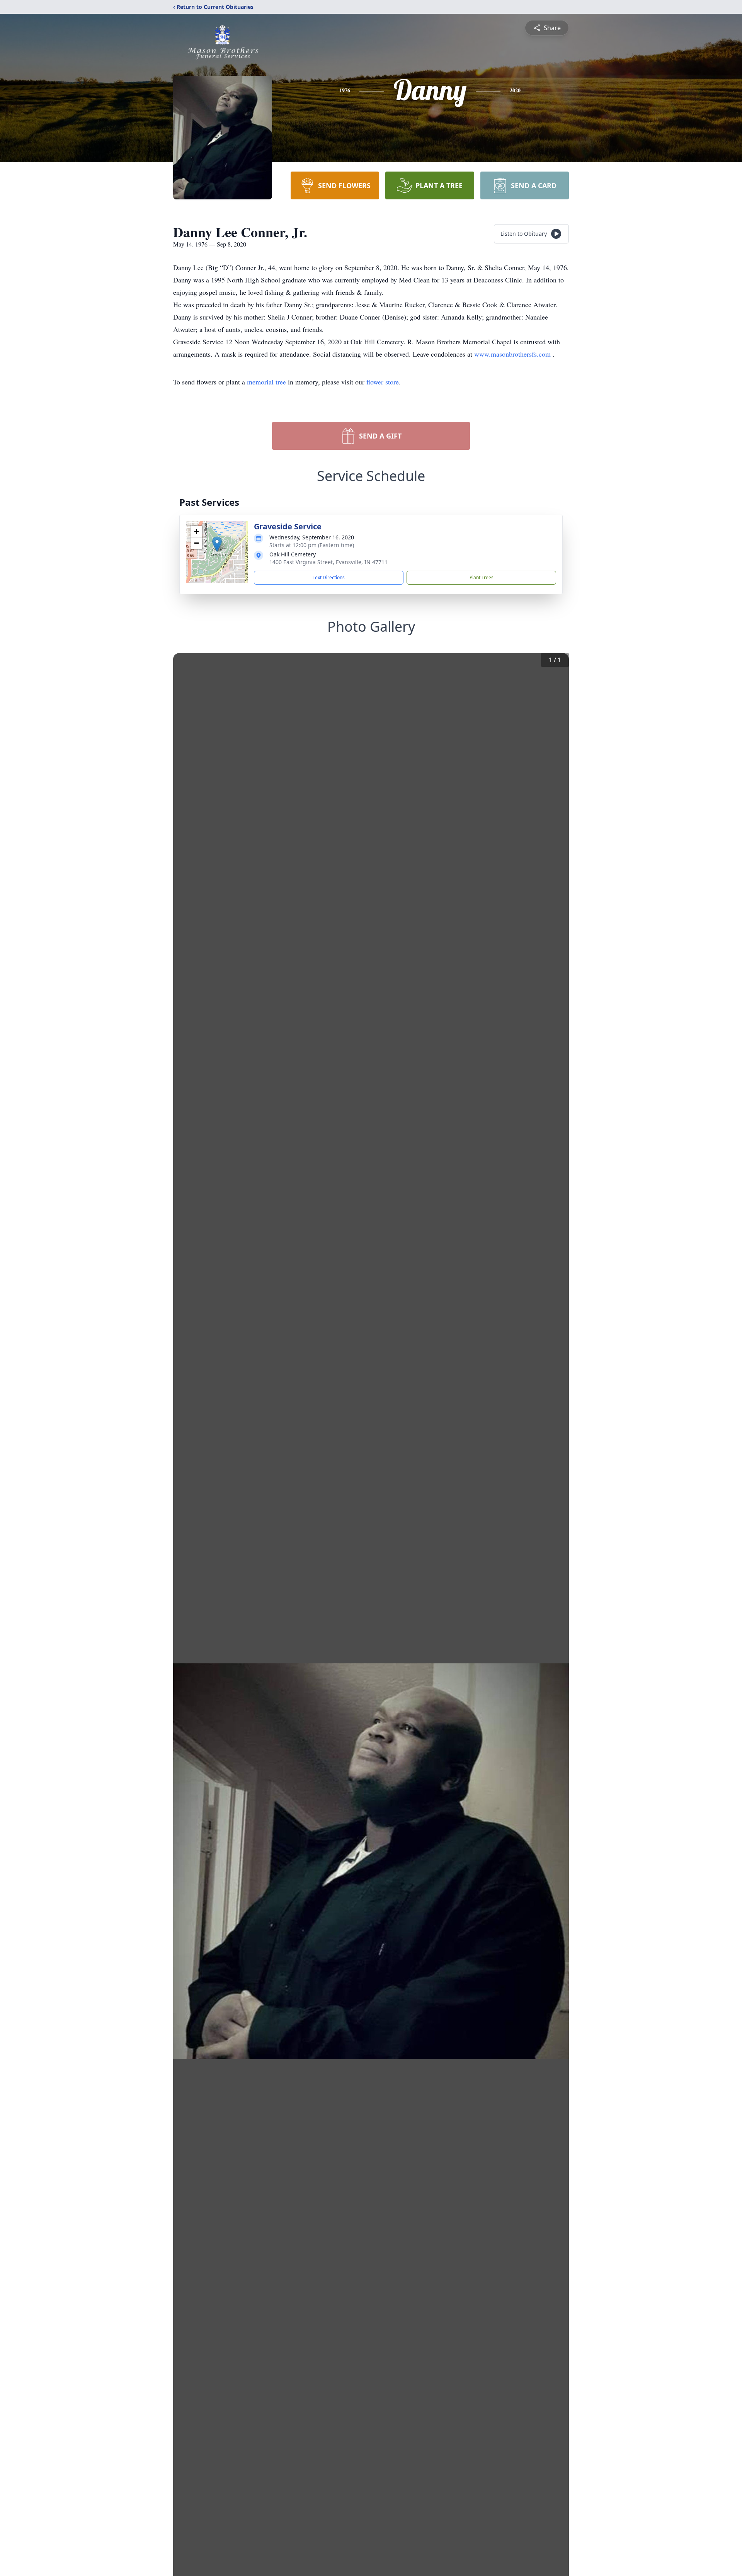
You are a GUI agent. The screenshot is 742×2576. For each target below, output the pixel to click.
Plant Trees (482, 577)
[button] (217, 544)
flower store (383, 382)
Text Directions (329, 577)
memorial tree (266, 382)
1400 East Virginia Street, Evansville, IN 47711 (328, 562)
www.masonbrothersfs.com (513, 354)
